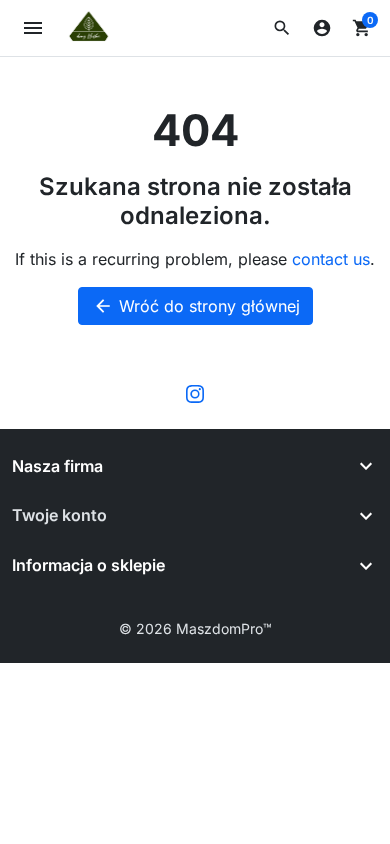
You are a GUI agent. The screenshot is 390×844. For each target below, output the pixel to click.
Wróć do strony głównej (196, 306)
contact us (331, 259)
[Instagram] (195, 393)
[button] (282, 28)
